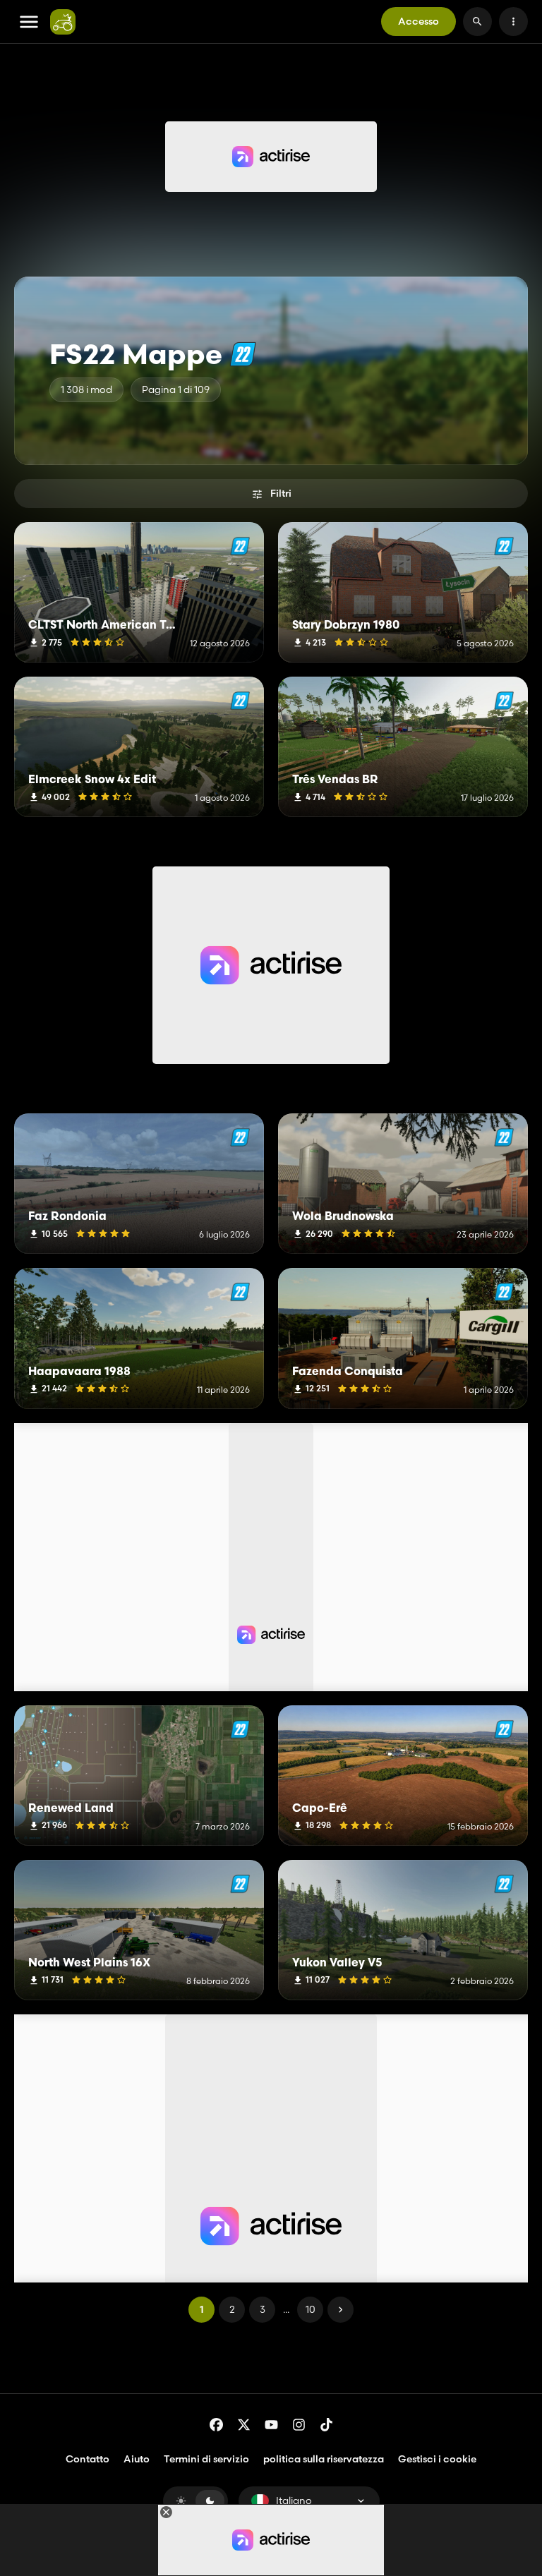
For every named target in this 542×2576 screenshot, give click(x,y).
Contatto (88, 2459)
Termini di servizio (206, 2459)
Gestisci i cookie (437, 2459)
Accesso (418, 21)
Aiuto (137, 2459)
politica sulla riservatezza (324, 2459)
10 (311, 2309)
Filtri (281, 493)
